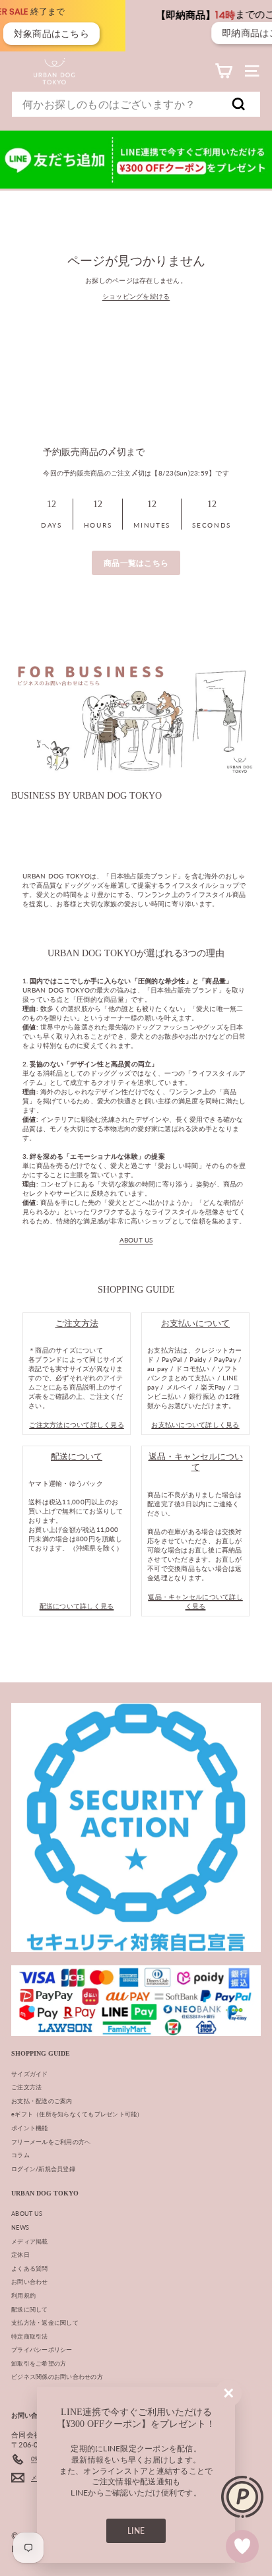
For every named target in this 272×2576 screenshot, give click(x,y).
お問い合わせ (30, 2282)
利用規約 (23, 2295)
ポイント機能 (30, 2128)
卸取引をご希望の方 (39, 2363)
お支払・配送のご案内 (42, 2101)
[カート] (223, 71)
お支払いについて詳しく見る (195, 1425)
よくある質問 (30, 2268)
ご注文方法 (26, 2087)
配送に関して (30, 2309)
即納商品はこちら (206, 33)
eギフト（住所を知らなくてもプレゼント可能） (77, 2114)
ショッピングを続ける (136, 296)
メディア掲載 (30, 2241)
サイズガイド (30, 2074)
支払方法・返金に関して (45, 2322)
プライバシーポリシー (42, 2349)
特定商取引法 (30, 2336)
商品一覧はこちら (136, 563)
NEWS (20, 2227)
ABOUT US (136, 1240)
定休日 (20, 2254)
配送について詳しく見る (77, 1606)
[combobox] (136, 104)
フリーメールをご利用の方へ (51, 2142)
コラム (20, 2155)
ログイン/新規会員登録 (43, 2169)
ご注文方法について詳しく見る (77, 1425)
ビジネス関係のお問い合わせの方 (57, 2377)
